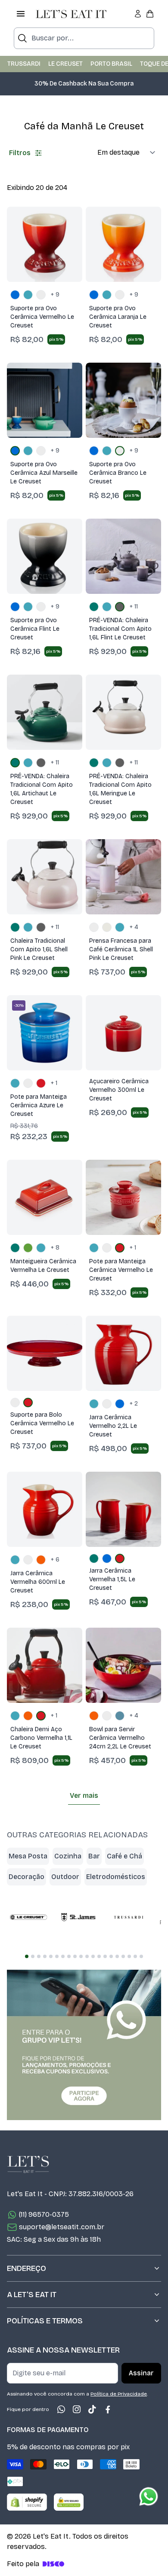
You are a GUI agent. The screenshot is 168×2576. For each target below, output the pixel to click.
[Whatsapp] (61, 2409)
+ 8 (55, 1248)
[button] (84, 88)
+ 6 (55, 1560)
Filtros (20, 153)
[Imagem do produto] (45, 244)
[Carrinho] (150, 14)
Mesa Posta (28, 1856)
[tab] (27, 1956)
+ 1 (54, 1083)
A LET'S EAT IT (32, 2295)
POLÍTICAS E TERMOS (45, 2321)
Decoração (26, 1877)
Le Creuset (65, 64)
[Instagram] (77, 2409)
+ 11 (134, 607)
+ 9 (55, 295)
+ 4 (134, 927)
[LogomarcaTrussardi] (128, 1917)
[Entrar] (138, 14)
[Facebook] (108, 2409)
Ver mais (84, 1795)
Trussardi (24, 64)
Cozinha (68, 1856)
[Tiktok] (92, 2409)
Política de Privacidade (119, 2394)
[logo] (71, 14)
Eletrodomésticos (116, 1877)
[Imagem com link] (84, 2045)
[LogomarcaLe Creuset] (28, 1917)
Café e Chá (124, 1856)
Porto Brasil (111, 64)
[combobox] (84, 38)
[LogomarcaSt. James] (78, 1917)
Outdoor (65, 1877)
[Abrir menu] (21, 14)
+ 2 (134, 1404)
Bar (94, 1856)
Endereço (26, 2268)
